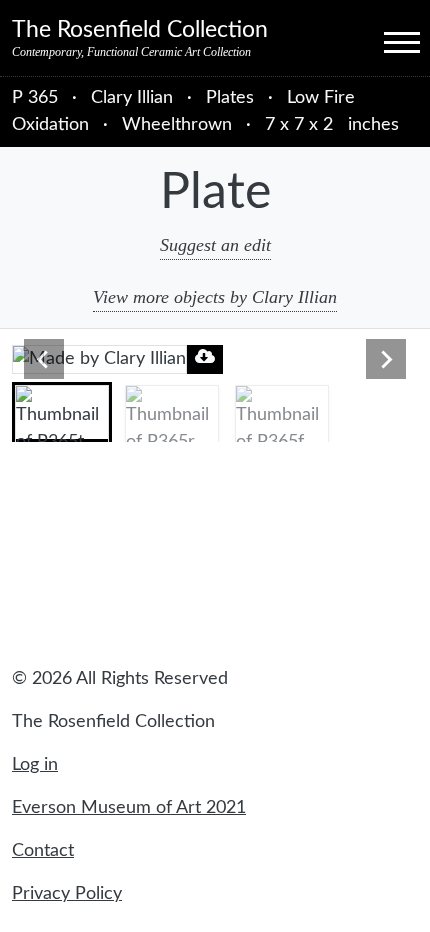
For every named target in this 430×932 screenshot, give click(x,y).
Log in (35, 765)
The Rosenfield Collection (140, 30)
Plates (230, 98)
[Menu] (384, 41)
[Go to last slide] (44, 359)
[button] (62, 412)
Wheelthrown (177, 125)
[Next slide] (386, 359)
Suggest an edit (215, 245)
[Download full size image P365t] (205, 356)
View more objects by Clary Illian (215, 297)
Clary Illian (134, 98)
